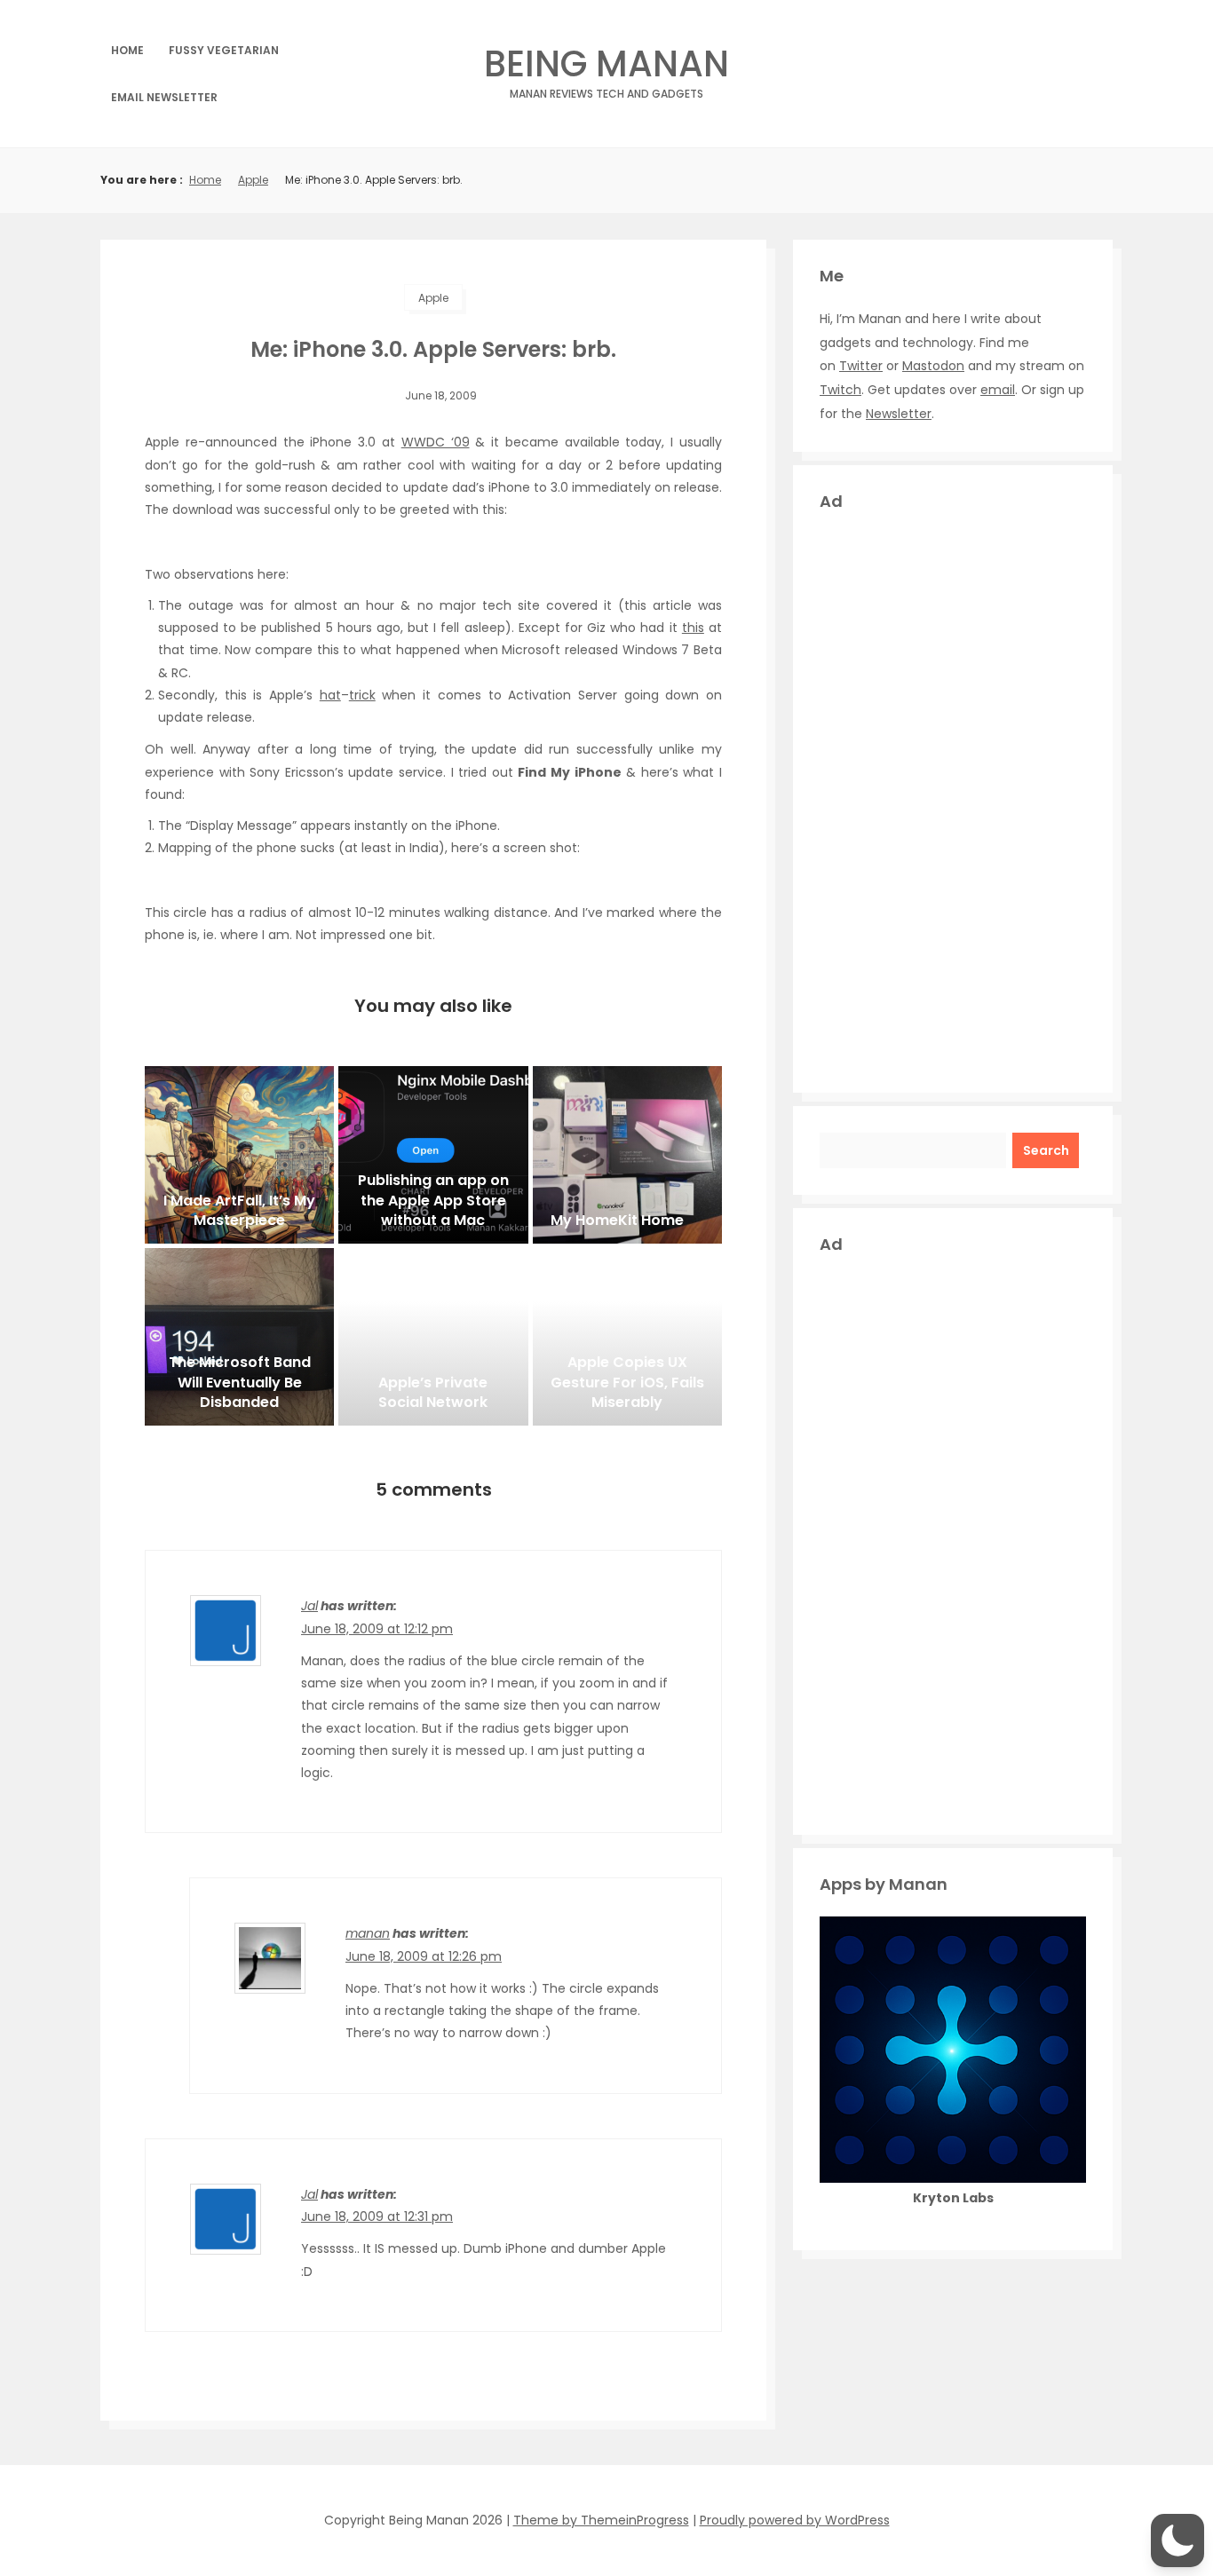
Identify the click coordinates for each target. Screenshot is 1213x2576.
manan (368, 1933)
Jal (309, 1606)
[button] (1177, 2540)
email (998, 390)
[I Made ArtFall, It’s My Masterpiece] (239, 1155)
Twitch (840, 390)
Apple (253, 180)
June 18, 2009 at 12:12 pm (377, 1629)
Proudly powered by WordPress (795, 2520)
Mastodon (933, 366)
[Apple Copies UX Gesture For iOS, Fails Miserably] (627, 1337)
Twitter (861, 366)
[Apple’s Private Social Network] (433, 1337)
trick (362, 695)
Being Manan (606, 69)
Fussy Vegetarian (224, 50)
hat (330, 695)
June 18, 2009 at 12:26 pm (424, 1956)
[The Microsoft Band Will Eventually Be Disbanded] (239, 1337)
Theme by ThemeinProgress (601, 2520)
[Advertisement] (953, 800)
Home (127, 50)
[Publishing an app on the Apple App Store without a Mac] (433, 1155)
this (693, 628)
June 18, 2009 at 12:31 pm (377, 2216)
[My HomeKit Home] (627, 1155)
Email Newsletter (164, 97)
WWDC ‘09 (436, 442)
